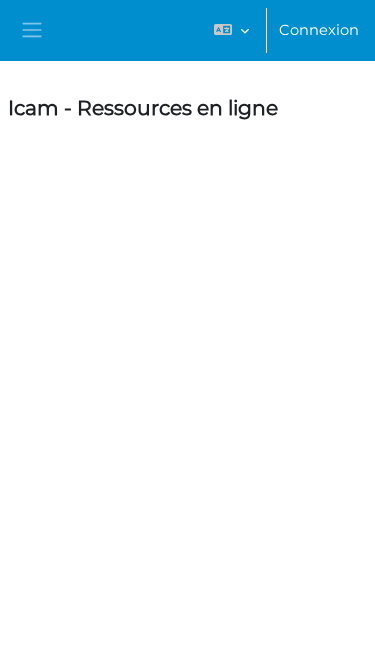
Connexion (319, 30)
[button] (231, 30)
